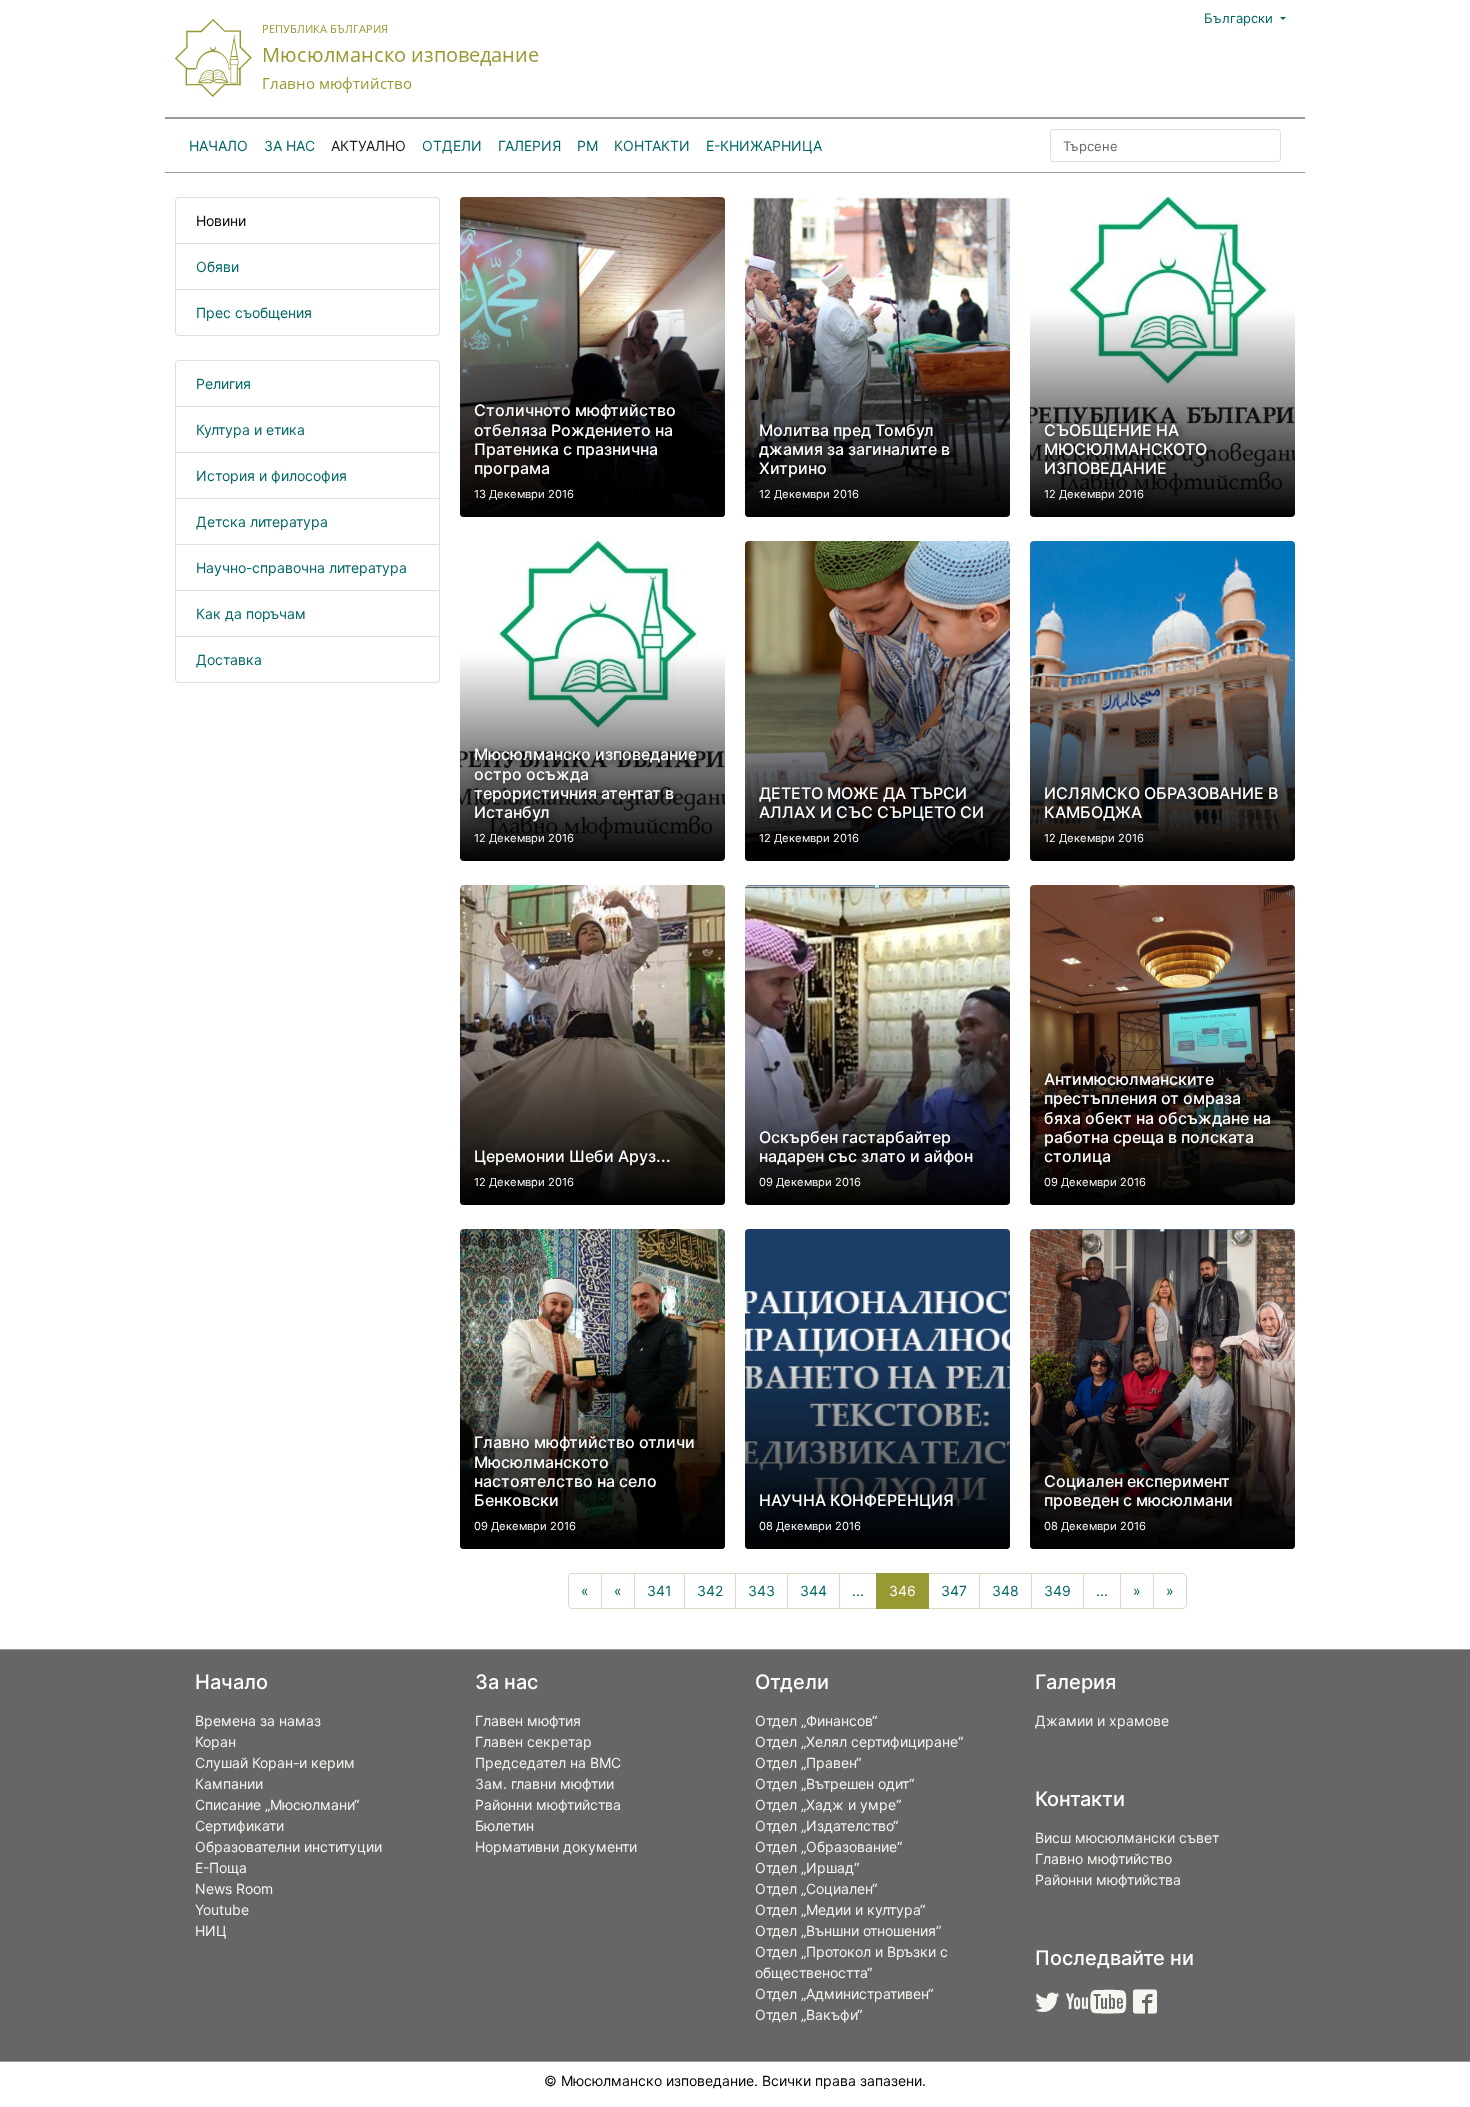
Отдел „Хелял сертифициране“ (859, 1741)
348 (1005, 1590)
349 (1057, 1590)
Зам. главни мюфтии (544, 1783)
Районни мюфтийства (548, 1804)
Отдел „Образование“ (828, 1846)
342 (710, 1590)
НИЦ (211, 1930)
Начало (218, 145)
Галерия (529, 145)
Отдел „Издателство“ (826, 1825)
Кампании (229, 1783)
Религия (223, 383)
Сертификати (239, 1825)
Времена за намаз (258, 1720)
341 (659, 1590)
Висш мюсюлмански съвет (1127, 1837)
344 (813, 1590)
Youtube (222, 1909)
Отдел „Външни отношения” (848, 1930)
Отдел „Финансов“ (816, 1720)
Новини (221, 220)
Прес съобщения (254, 312)
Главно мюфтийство (1103, 1858)
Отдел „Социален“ (816, 1888)
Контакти (652, 145)
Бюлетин (504, 1825)
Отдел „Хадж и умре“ (828, 1804)
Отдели (452, 145)
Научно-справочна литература (301, 567)
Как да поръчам (251, 613)
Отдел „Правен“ (808, 1762)
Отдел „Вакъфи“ (808, 2014)
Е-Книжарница (764, 145)
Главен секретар (533, 1741)
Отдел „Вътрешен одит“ (834, 1783)
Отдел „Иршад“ (807, 1867)
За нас (289, 145)
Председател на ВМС (548, 1762)
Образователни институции (288, 1846)
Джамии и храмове (1102, 1720)
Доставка (229, 659)
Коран (215, 1741)
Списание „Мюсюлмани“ (277, 1804)
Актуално (368, 145)
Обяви (217, 266)
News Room (234, 1888)
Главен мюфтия (528, 1720)
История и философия (271, 475)
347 (954, 1590)
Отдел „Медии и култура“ (840, 1909)
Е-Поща (221, 1867)
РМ (587, 145)
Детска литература (262, 521)
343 (761, 1590)
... (858, 1590)
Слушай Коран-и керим (275, 1762)
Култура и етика (250, 429)
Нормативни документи (556, 1846)
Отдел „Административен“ (844, 1993)
